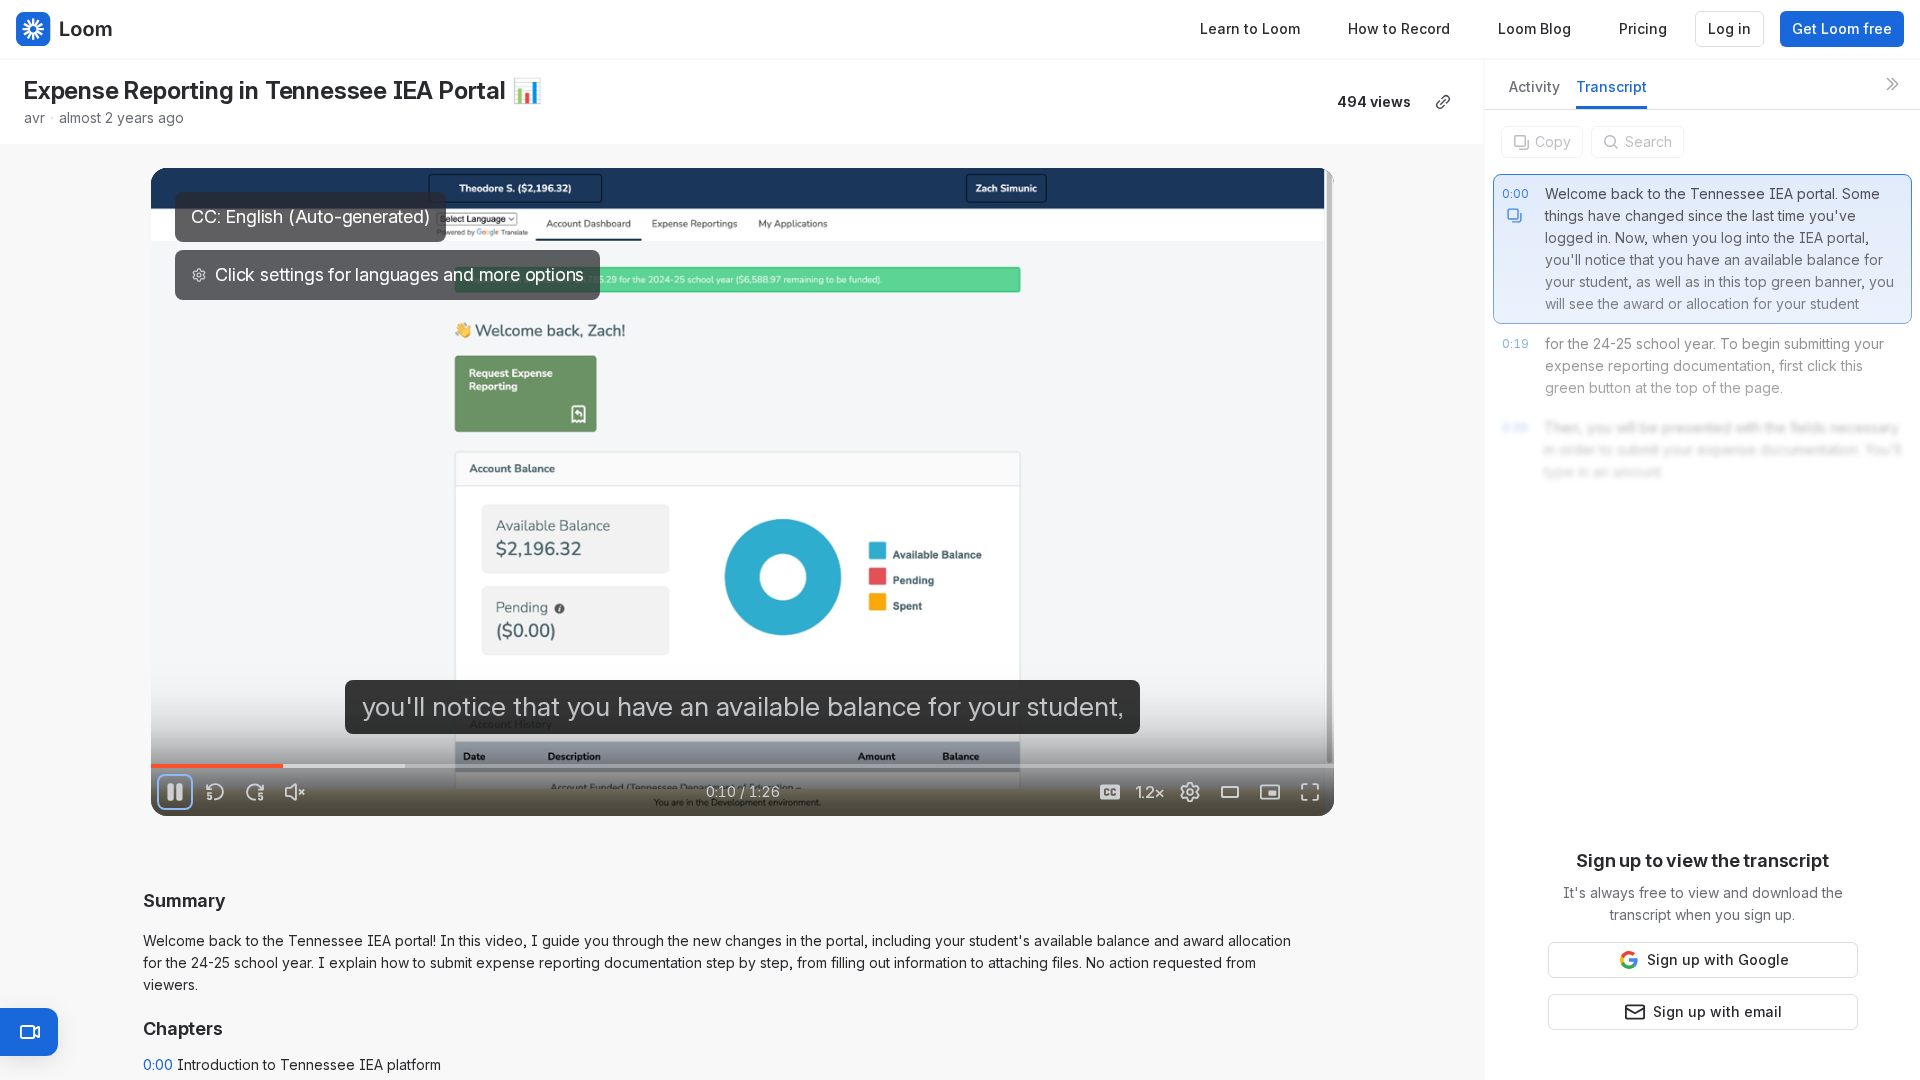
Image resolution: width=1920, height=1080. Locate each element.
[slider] (742, 766)
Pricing (1643, 28)
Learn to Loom (1250, 28)
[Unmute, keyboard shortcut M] (295, 792)
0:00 (158, 1064)
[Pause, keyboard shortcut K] (175, 792)
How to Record (1399, 28)
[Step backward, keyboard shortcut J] (215, 792)
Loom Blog (1534, 28)
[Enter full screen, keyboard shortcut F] (1310, 792)
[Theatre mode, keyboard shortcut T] (1230, 792)
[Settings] (1190, 792)
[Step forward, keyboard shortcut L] (255, 792)
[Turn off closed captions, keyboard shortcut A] (1110, 792)
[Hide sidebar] (1892, 84)
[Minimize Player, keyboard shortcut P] (1270, 792)
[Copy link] (1443, 102)
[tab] (1534, 92)
